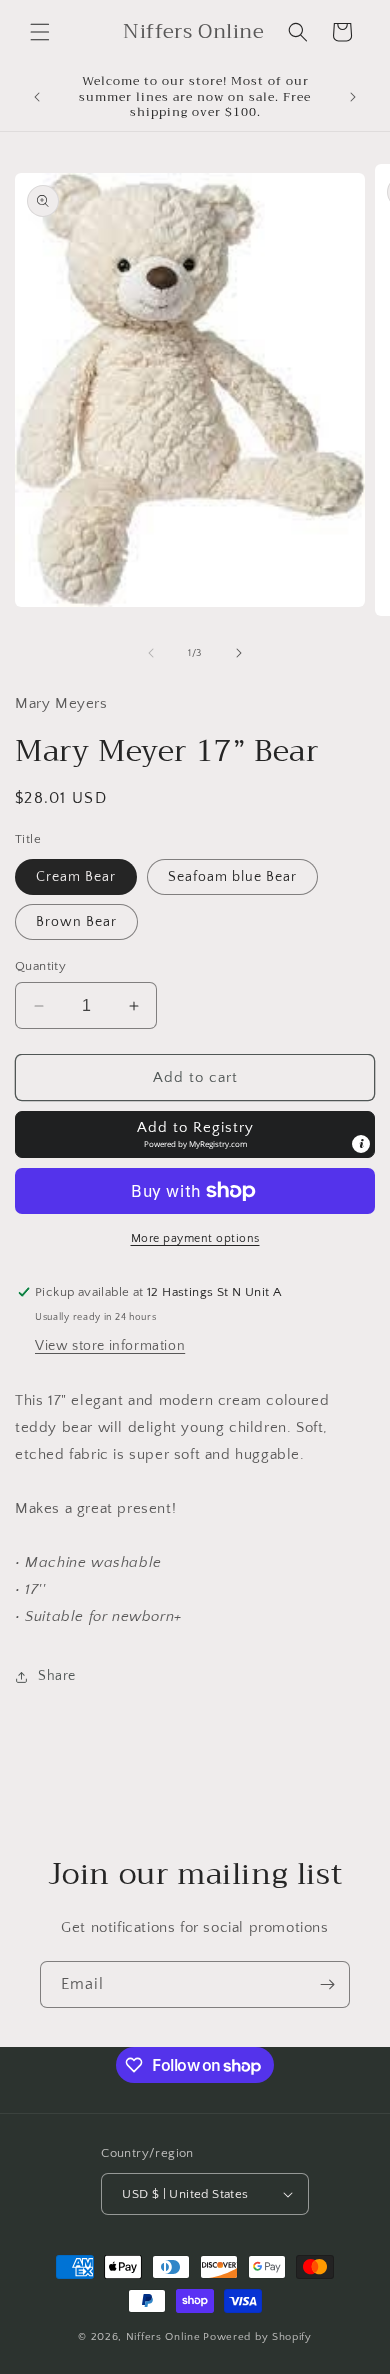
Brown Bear (76, 922)
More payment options (195, 1238)
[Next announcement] (353, 97)
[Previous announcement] (37, 97)
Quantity (40, 966)
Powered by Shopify (257, 2337)
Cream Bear (76, 877)
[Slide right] (239, 653)
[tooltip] (361, 1144)
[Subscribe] (327, 1984)
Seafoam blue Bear (232, 877)
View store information (110, 1346)
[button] (40, 32)
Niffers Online (163, 2337)
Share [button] (57, 1676)
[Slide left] (151, 653)
